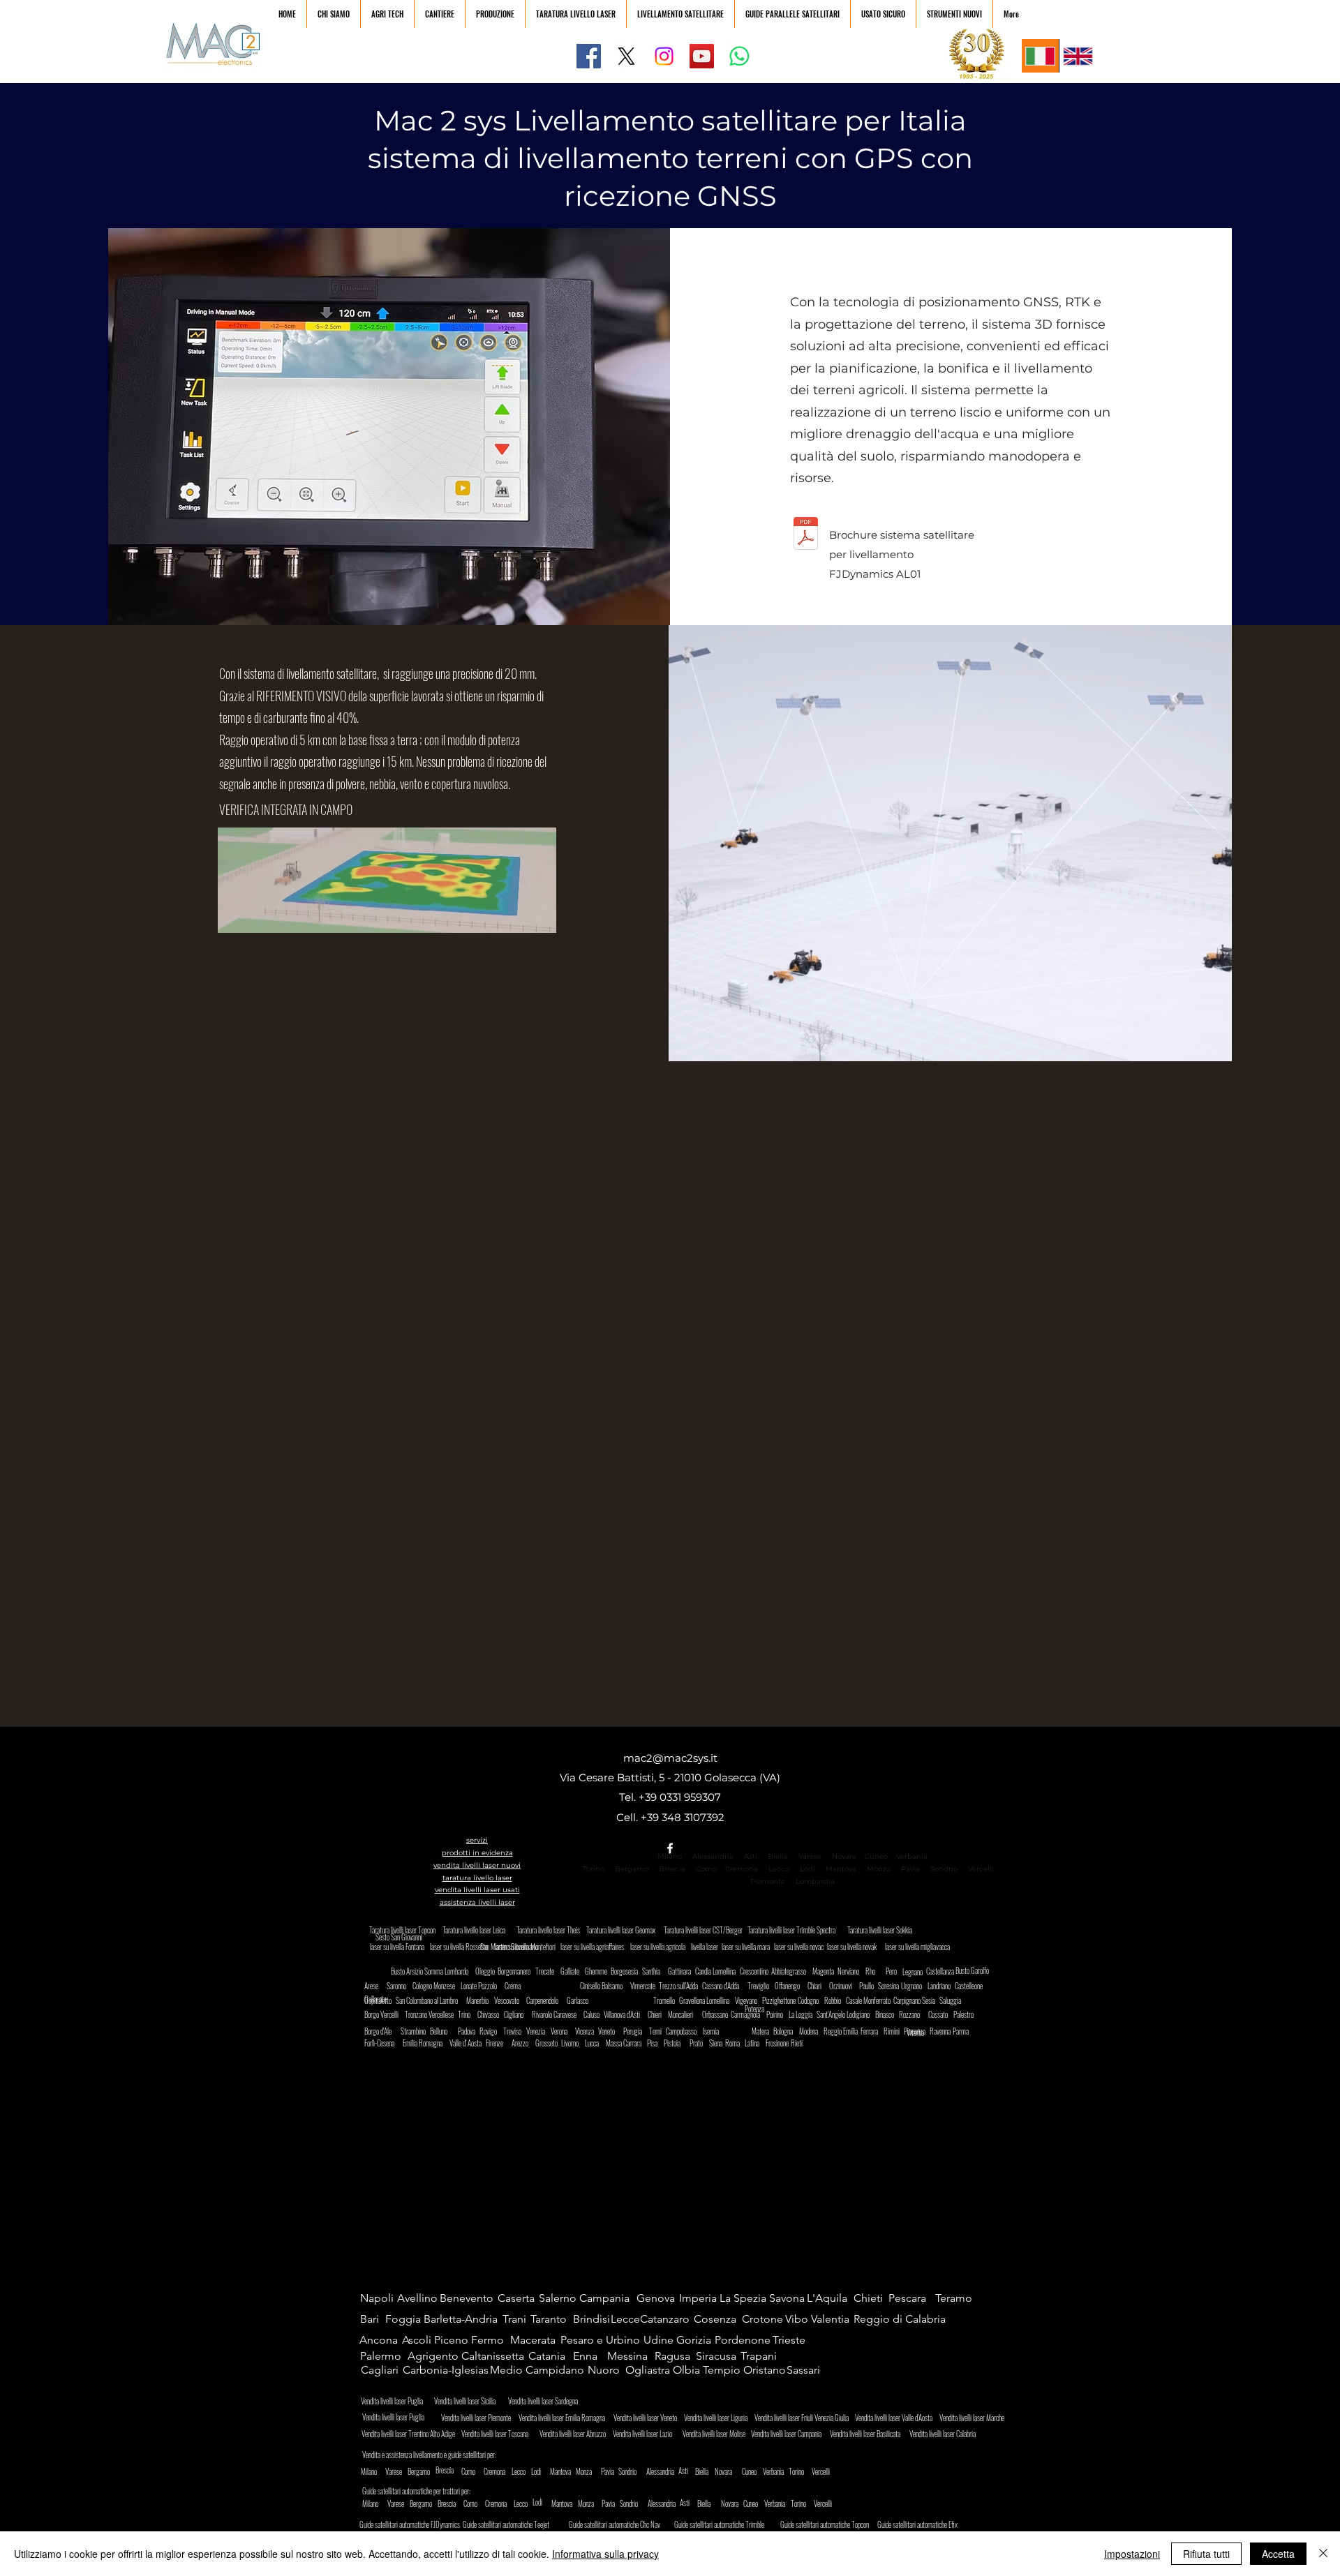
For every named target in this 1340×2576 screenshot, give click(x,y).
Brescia (672, 1869)
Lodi (809, 1869)
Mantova (841, 1869)
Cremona (742, 1869)
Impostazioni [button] (1132, 2554)
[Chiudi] (1323, 2554)
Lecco (779, 1869)
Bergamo (632, 1869)
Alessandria (713, 1856)
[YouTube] (702, 56)
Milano (670, 1856)
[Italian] (1040, 56)
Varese (810, 1856)
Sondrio (944, 1869)
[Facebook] (589, 56)
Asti (751, 1856)
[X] (626, 56)
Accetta (1278, 2554)
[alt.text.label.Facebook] (670, 1848)
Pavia (910, 1869)
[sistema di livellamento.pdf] (806, 536)
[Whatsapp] (739, 56)
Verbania (912, 1856)
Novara (843, 1856)
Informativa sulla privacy (605, 2554)
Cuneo (876, 1856)
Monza (879, 1869)
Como (706, 1869)
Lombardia (815, 1881)
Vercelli (985, 1869)
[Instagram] (664, 56)
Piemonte (768, 1881)
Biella (781, 1856)
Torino (594, 1869)
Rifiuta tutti (1206, 2554)
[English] (1078, 56)
